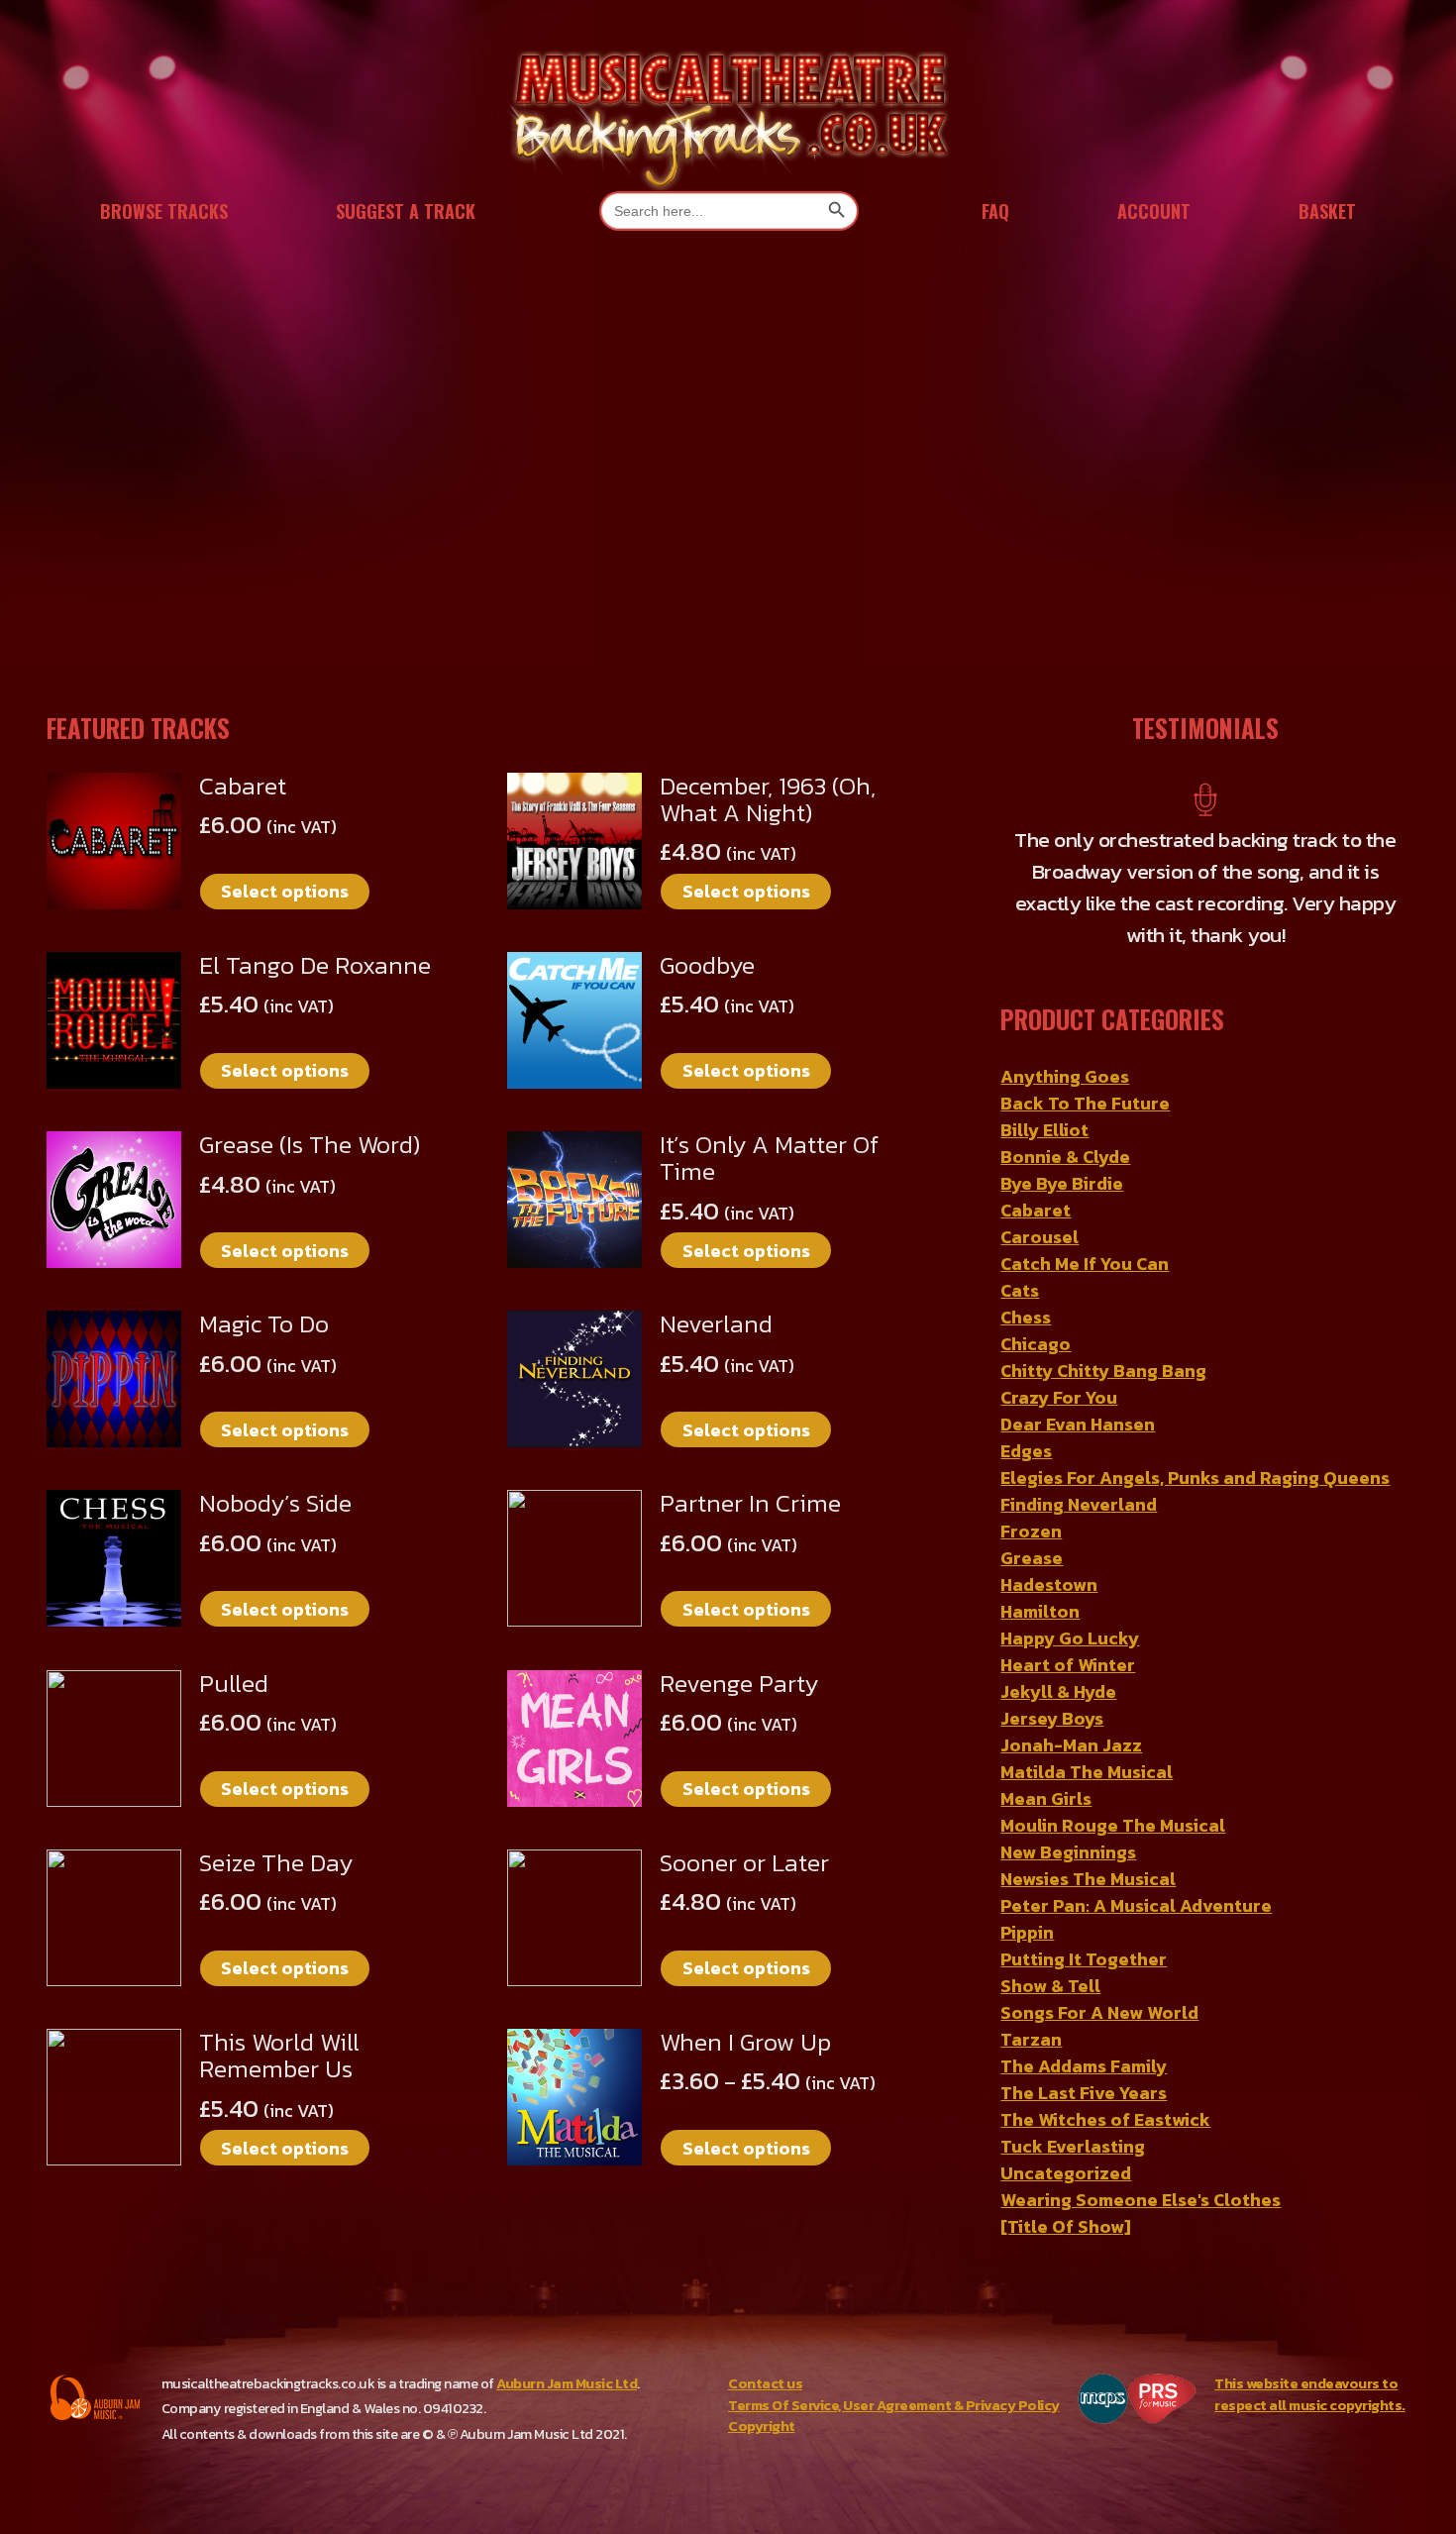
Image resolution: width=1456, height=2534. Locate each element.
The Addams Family (1084, 2066)
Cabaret (1036, 1210)
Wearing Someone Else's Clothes (1141, 2200)
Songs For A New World (1099, 2012)
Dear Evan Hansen (1078, 1424)
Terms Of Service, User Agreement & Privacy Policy (894, 2405)
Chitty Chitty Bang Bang (1103, 1371)
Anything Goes (1065, 1076)
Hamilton (1040, 1611)
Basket (1327, 211)
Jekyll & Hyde (1058, 1691)
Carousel (1040, 1237)
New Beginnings (1068, 1852)
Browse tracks (164, 211)
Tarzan (1031, 2039)
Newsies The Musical (1088, 1879)
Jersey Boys (1052, 1718)
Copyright (762, 2426)
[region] (728, 472)
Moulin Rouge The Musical (1113, 1825)
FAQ (995, 211)
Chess (1026, 1317)
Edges (1026, 1451)
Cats (1020, 1290)
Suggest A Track (406, 211)
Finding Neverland (1079, 1504)
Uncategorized (1066, 2173)
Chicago (1036, 1344)
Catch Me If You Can (1085, 1264)
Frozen (1031, 1531)
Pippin (1027, 1932)
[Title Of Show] (1066, 2226)
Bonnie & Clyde (1065, 1157)
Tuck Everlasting (1073, 2146)
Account (1154, 211)
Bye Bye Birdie (1062, 1183)
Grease (1032, 1558)
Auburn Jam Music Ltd (567, 2383)
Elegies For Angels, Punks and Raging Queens (1195, 1478)
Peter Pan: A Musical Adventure (1136, 1905)
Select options (285, 891)
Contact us (765, 2383)
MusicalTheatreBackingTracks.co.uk (728, 118)
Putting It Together (1084, 1959)
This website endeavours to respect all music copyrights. (1310, 2394)
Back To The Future (1085, 1103)
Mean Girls (1046, 1798)
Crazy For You (1059, 1397)
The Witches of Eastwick (1105, 2119)
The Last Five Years (1084, 2093)
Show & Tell (1050, 1986)
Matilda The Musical (1087, 1772)
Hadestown (1049, 1584)
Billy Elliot (1044, 1130)
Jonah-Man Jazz (1071, 1745)
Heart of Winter (1068, 1665)
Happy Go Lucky (1070, 1638)
